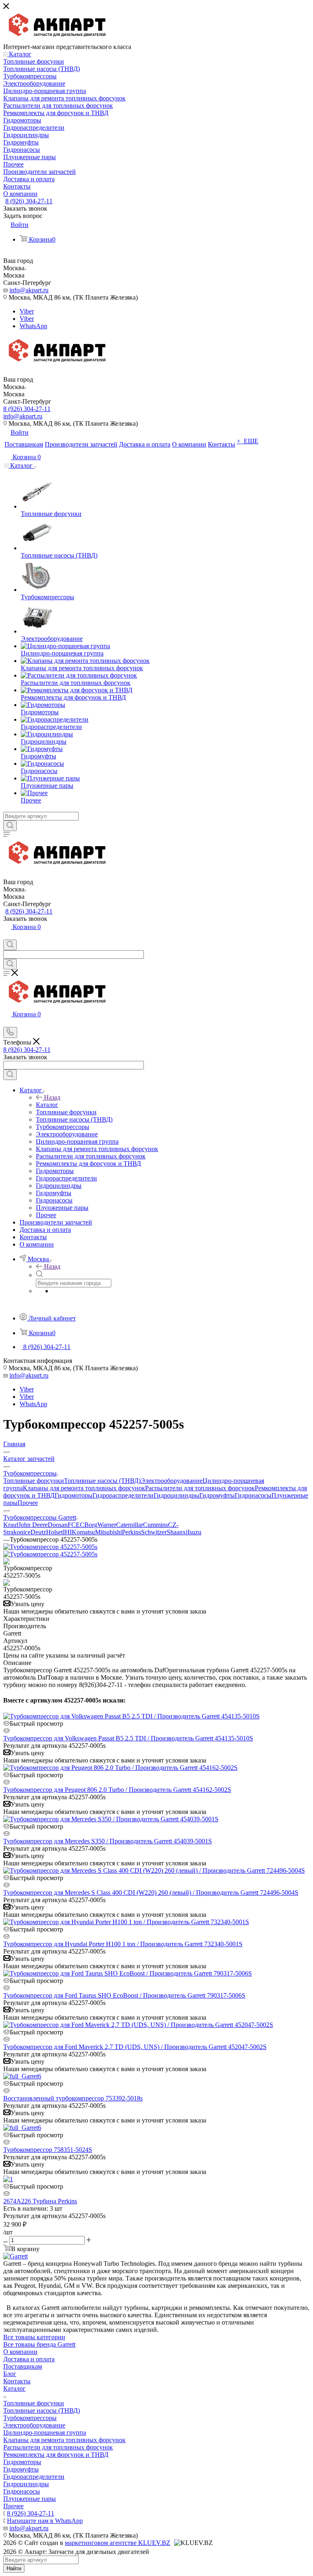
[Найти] (10, 826)
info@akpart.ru (29, 290)
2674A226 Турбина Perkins (40, 2201)
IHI (67, 1532)
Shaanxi (177, 1532)
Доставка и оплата (29, 2359)
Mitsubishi (108, 1532)
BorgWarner (100, 1525)
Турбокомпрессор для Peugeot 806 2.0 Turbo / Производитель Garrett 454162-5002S (117, 1790)
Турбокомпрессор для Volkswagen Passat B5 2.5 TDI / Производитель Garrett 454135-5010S (128, 1738)
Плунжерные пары (30, 2499)
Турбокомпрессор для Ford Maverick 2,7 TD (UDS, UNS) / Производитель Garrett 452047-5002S (135, 2047)
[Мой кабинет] (7, 936)
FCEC (76, 1525)
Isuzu (194, 1532)
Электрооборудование (172, 1481)
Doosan (58, 1525)
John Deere (33, 1525)
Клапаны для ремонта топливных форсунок (84, 1488)
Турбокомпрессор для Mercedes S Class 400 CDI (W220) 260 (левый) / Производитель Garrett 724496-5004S (151, 1893)
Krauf (11, 1525)
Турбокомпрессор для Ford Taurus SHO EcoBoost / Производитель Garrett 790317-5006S (124, 1995)
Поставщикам (23, 2366)
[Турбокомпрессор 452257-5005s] (50, 1547)
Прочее (28, 1503)
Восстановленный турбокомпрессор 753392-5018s (73, 2098)
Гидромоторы (74, 1495)
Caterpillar (130, 1525)
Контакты (17, 2381)
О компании (20, 2352)
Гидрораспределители (123, 1495)
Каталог (47, 1105)
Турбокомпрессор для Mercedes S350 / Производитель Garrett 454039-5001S (108, 1841)
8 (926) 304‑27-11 (29, 201)
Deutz (38, 1532)
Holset (54, 1532)
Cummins (155, 1525)
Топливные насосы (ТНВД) (102, 1481)
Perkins (131, 1532)
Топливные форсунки (34, 1481)
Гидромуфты (217, 1495)
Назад (52, 1097)
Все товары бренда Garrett (39, 2344)
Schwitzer (154, 1532)
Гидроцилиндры (176, 1495)
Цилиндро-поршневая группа (45, 2433)
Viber (27, 311)
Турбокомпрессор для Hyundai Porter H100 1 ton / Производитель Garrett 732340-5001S (123, 1944)
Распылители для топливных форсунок (200, 1488)
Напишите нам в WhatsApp (45, 2521)
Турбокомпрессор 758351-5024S (48, 2150)
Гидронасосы (253, 1495)
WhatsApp (33, 326)
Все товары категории (34, 2337)
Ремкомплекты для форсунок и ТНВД (56, 2455)
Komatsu (83, 1532)
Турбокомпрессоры (30, 2418)
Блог (10, 2374)
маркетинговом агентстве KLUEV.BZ (118, 2543)
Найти (14, 2568)
